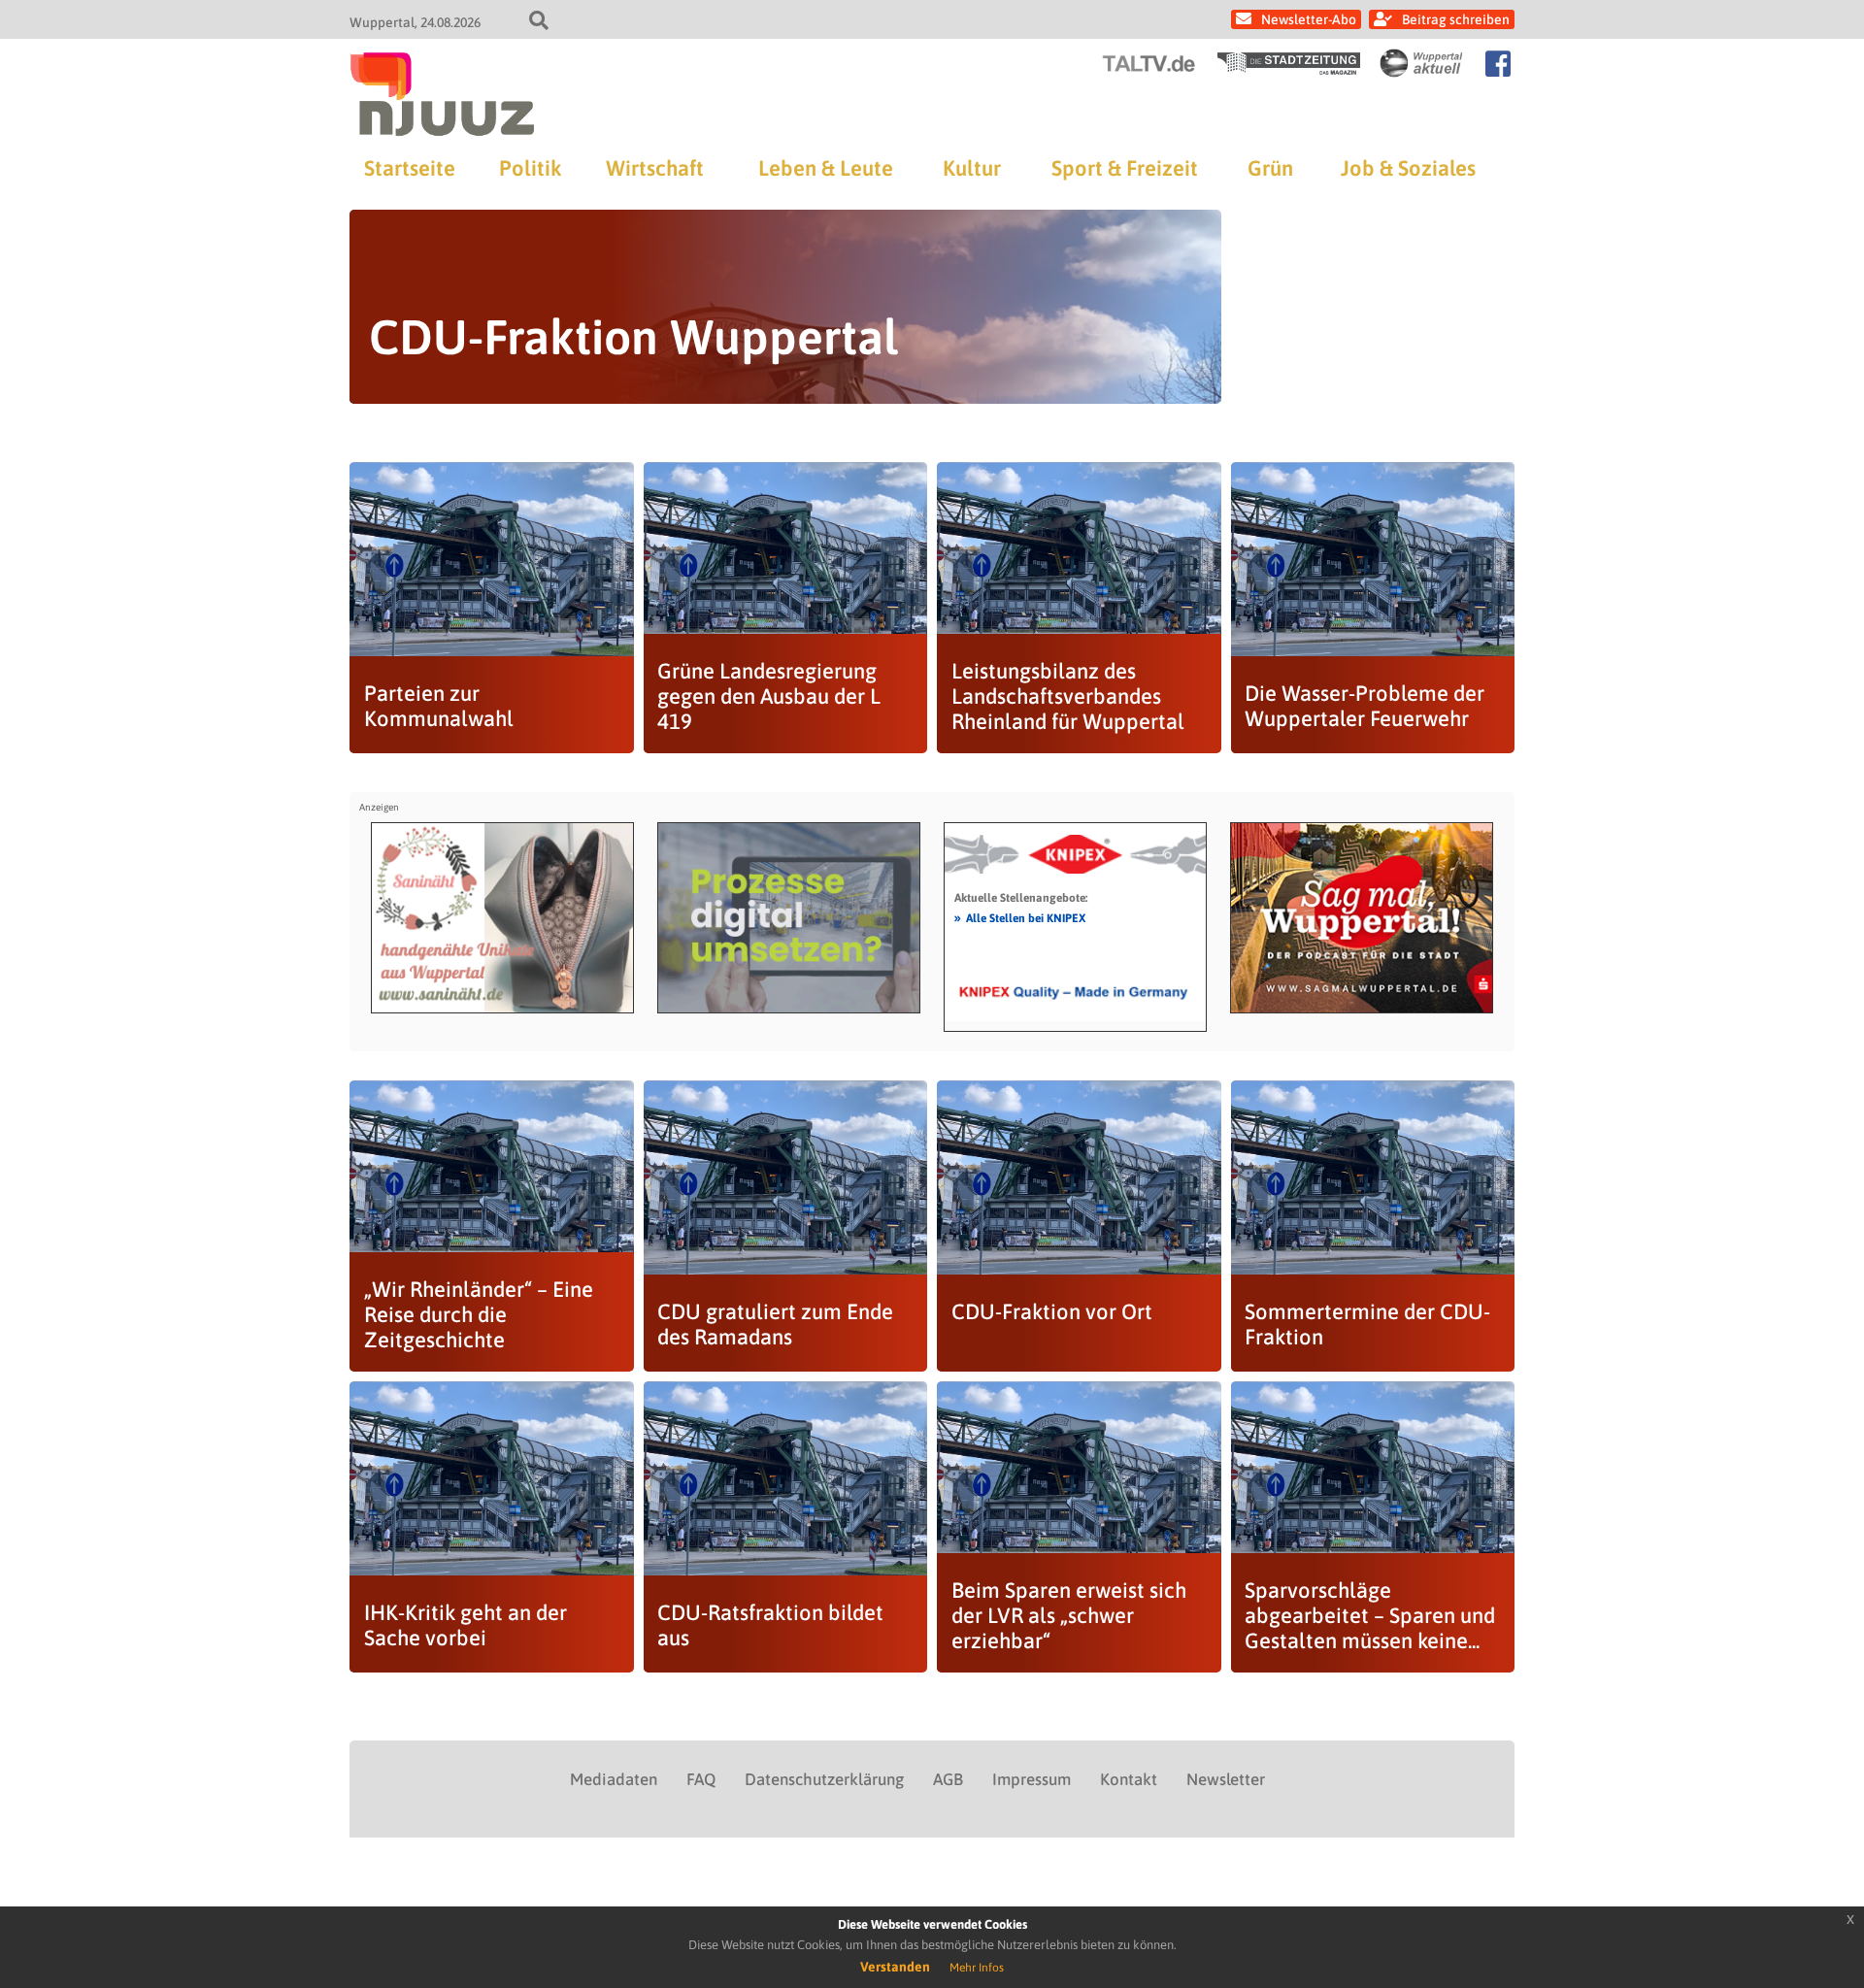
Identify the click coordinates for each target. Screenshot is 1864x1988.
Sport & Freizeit (1125, 168)
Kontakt (1129, 1779)
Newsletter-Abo (1309, 19)
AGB (948, 1779)
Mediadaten (614, 1779)
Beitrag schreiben (1456, 19)
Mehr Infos (977, 1968)
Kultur (972, 168)
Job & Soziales (1408, 168)
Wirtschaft (655, 168)
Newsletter (1226, 1779)
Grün (1270, 168)
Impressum (1032, 1779)
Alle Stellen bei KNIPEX (1020, 917)
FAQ (701, 1779)
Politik (530, 168)
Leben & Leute (826, 168)
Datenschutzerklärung (824, 1779)
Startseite (410, 168)
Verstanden (895, 1967)
